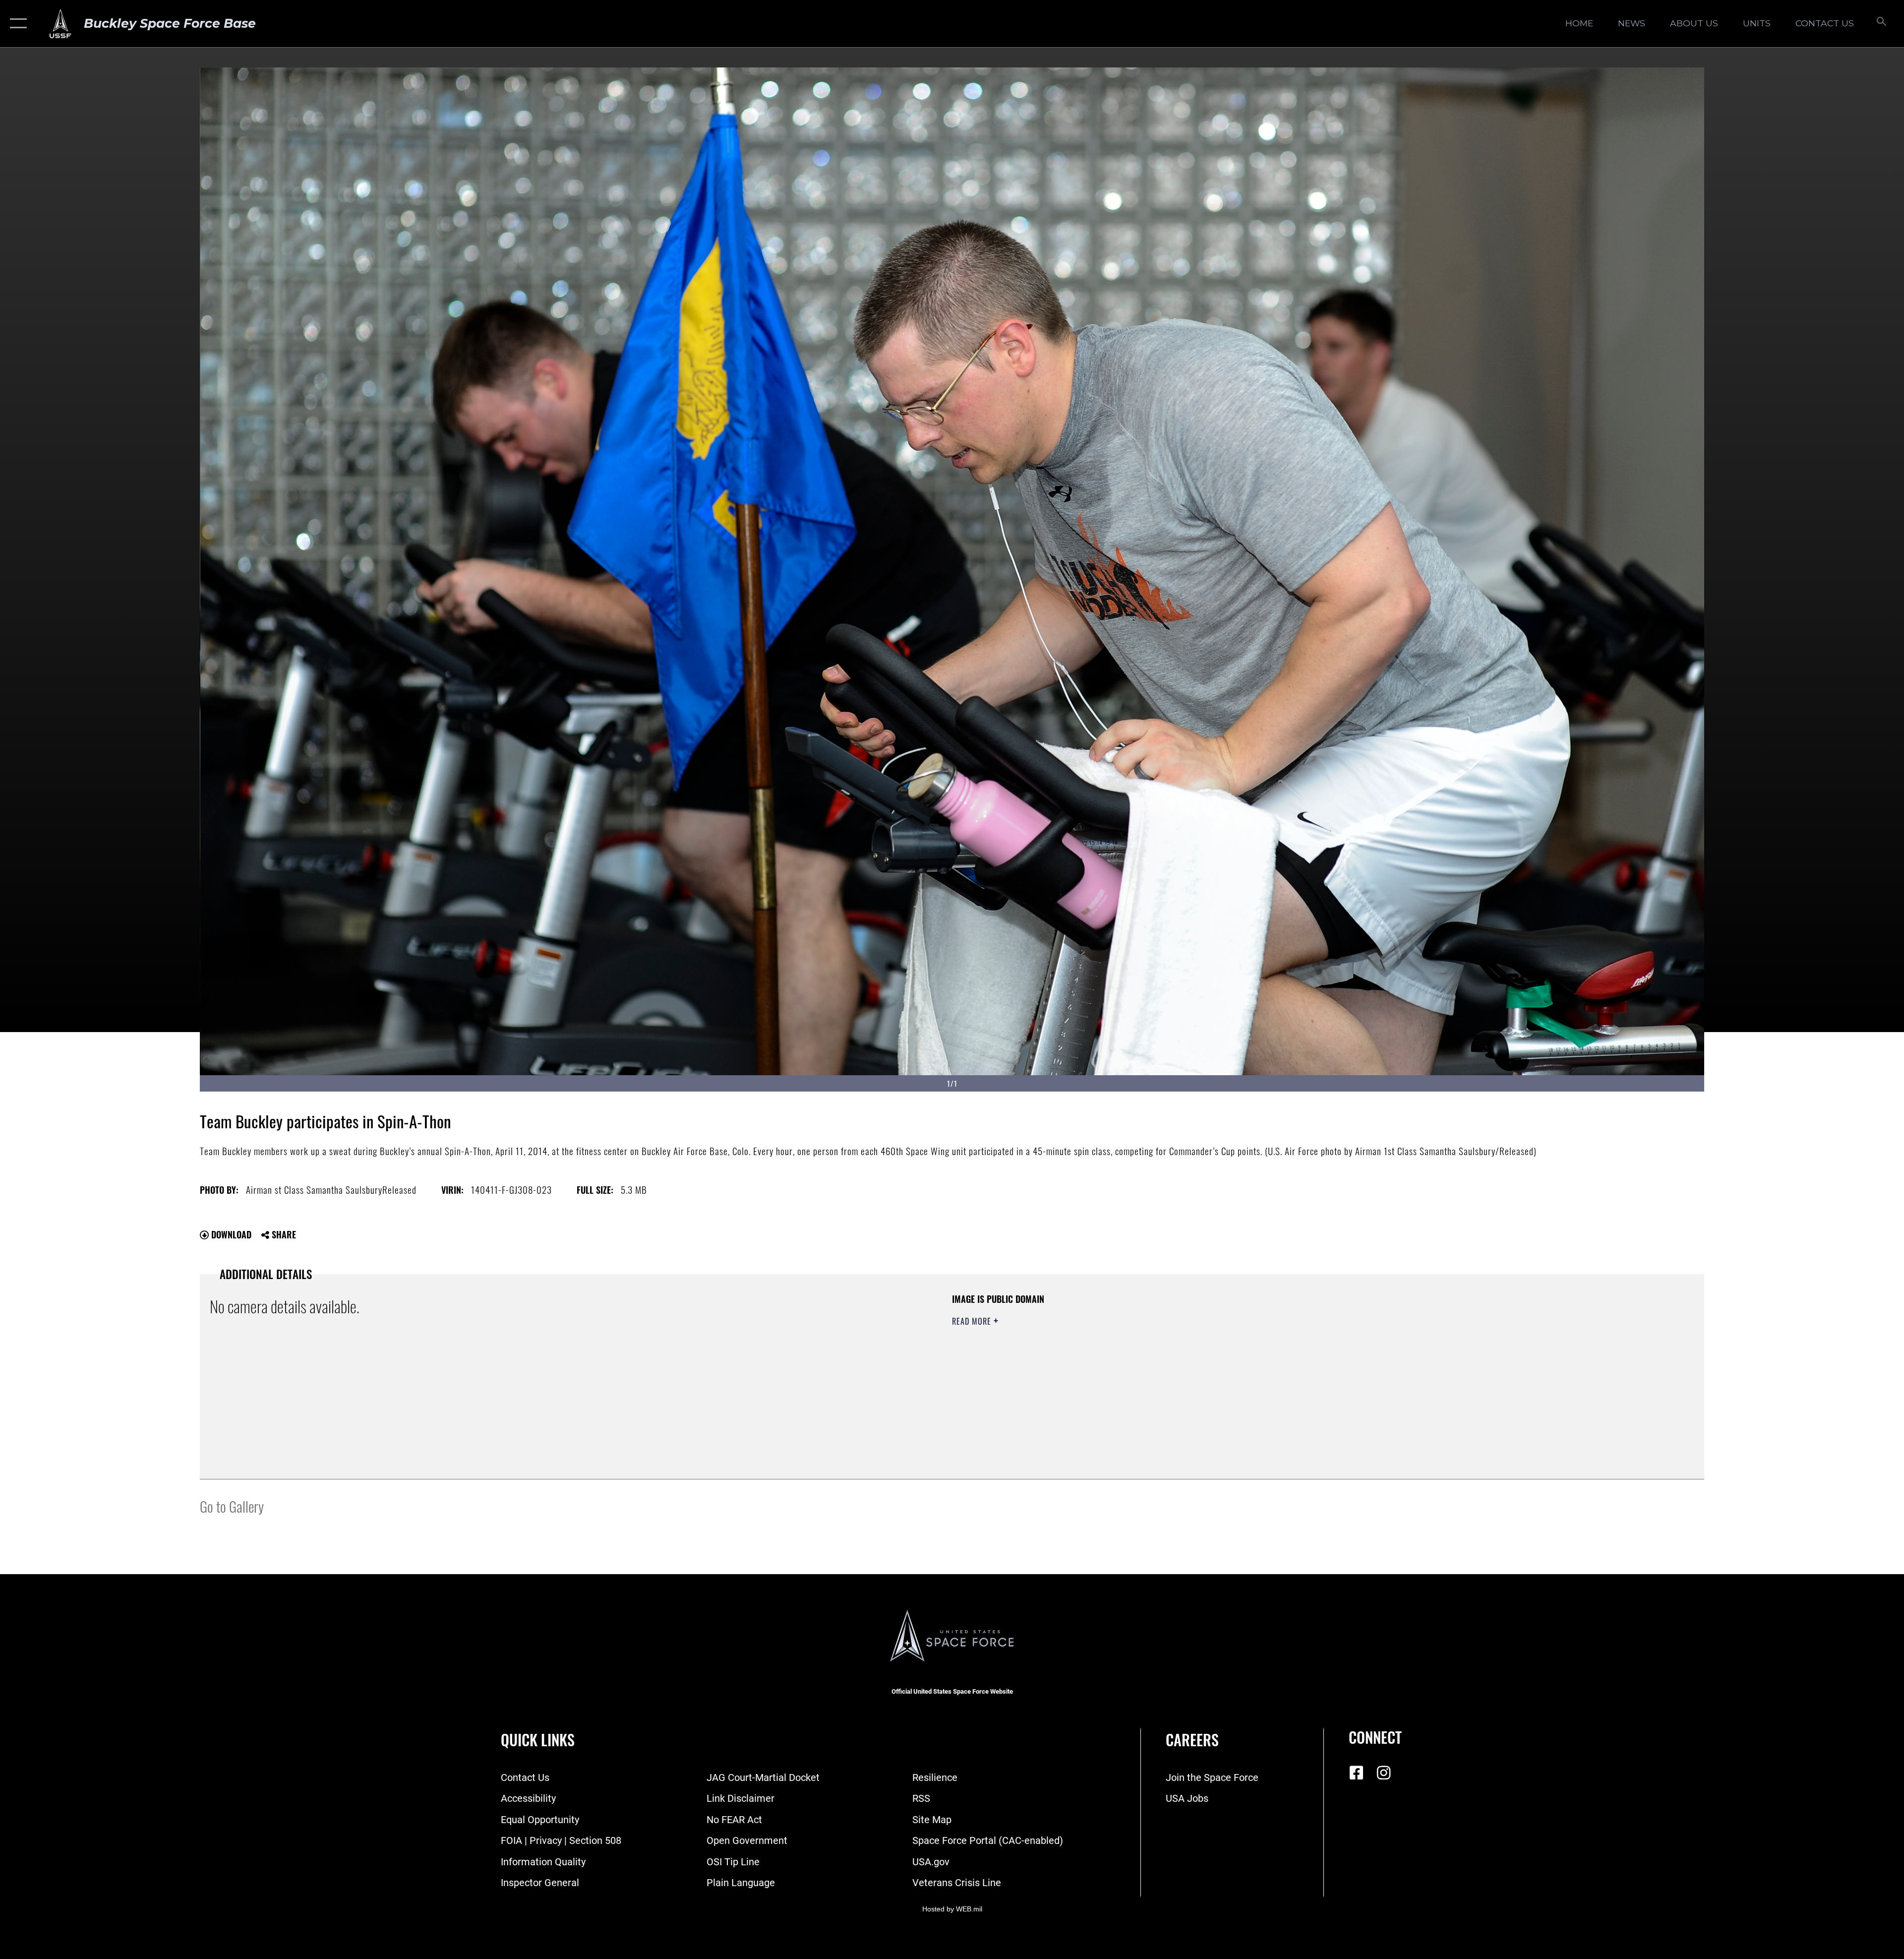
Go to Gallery (232, 1506)
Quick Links (538, 1740)
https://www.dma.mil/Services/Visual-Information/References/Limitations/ (1267, 1356)
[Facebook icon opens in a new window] (1356, 1773)
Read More (973, 1321)
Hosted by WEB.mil (952, 1909)
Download (230, 1234)
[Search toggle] (1880, 24)
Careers (1192, 1740)
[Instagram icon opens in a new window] (1383, 1773)
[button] (16, 24)
